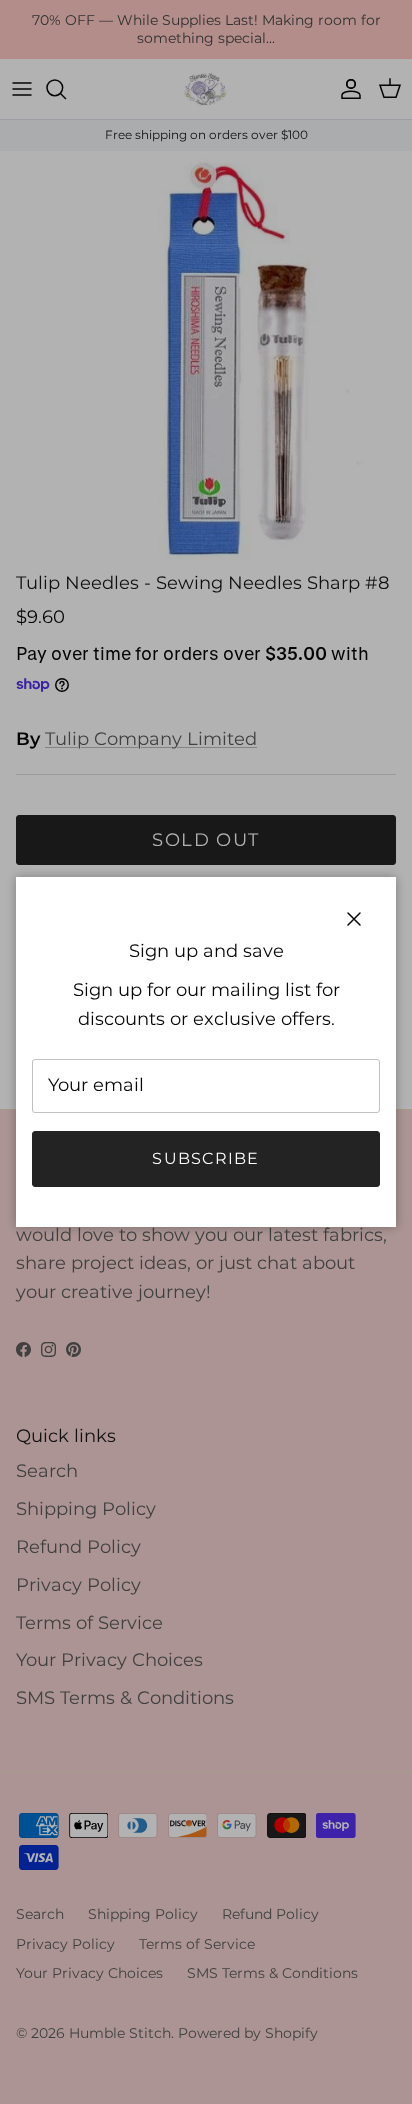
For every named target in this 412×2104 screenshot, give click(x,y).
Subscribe (206, 1158)
